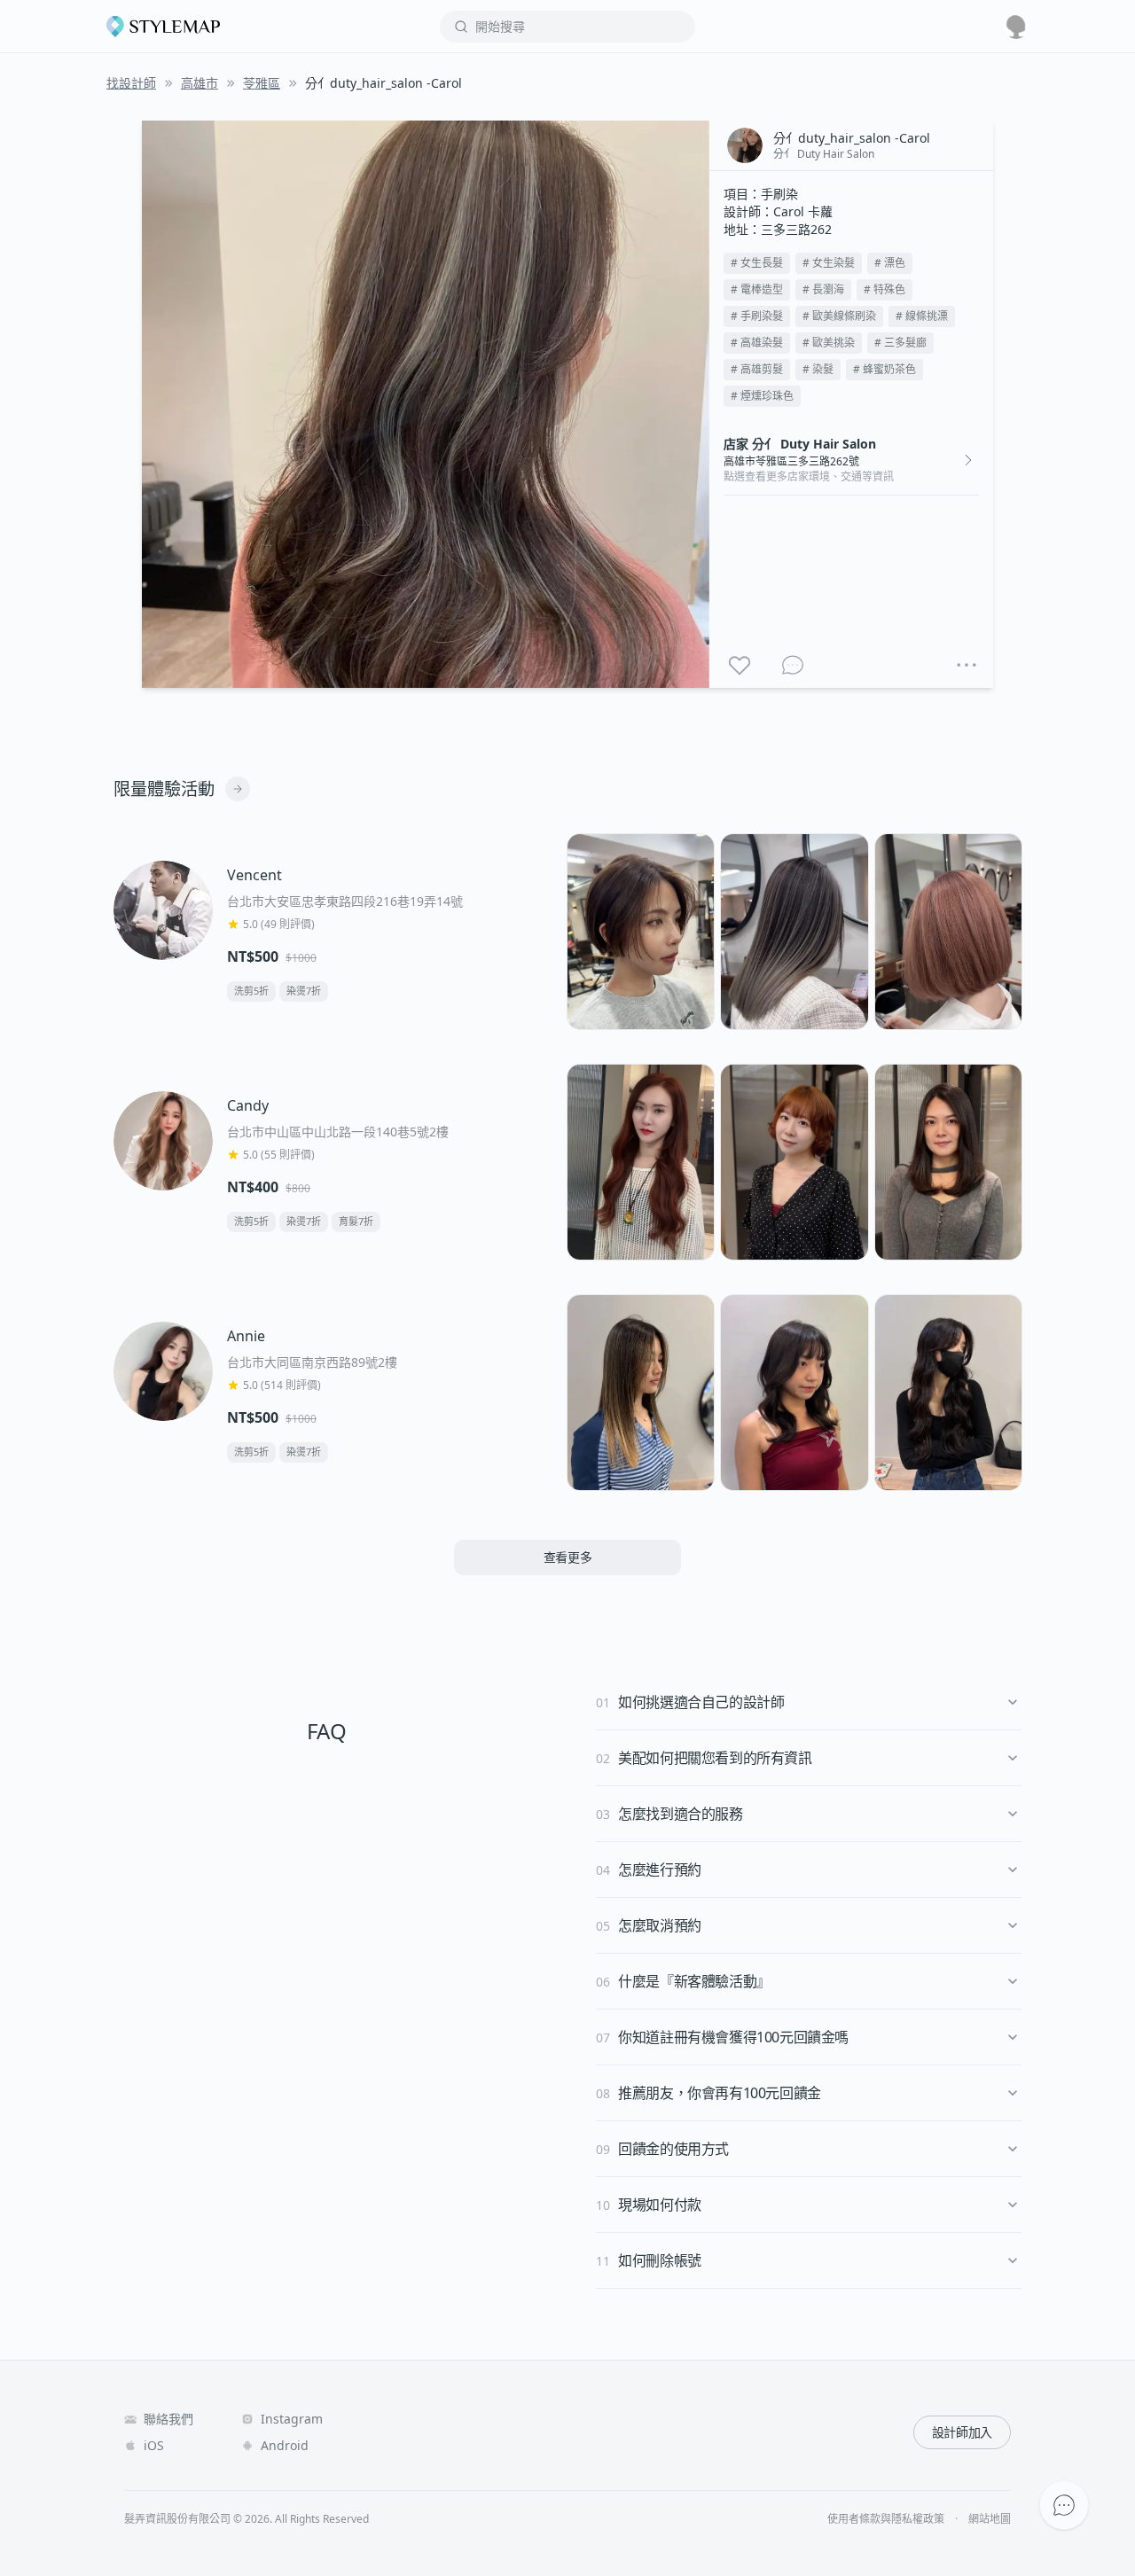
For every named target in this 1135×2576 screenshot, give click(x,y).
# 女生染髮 (829, 263)
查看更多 (568, 1557)
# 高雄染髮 (757, 343)
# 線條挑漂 (922, 316)
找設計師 (131, 83)
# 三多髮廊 (900, 343)
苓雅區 (262, 83)
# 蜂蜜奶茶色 (885, 369)
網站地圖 (990, 2519)
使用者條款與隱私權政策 (886, 2519)
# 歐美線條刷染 (839, 316)
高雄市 (200, 83)
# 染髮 (818, 369)
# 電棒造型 (757, 289)
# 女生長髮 (757, 263)
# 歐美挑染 (829, 343)
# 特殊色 (885, 289)
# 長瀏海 (823, 289)
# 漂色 (890, 263)
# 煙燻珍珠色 (762, 396)
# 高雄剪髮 (757, 369)
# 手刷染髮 (757, 316)
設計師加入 (962, 2432)
